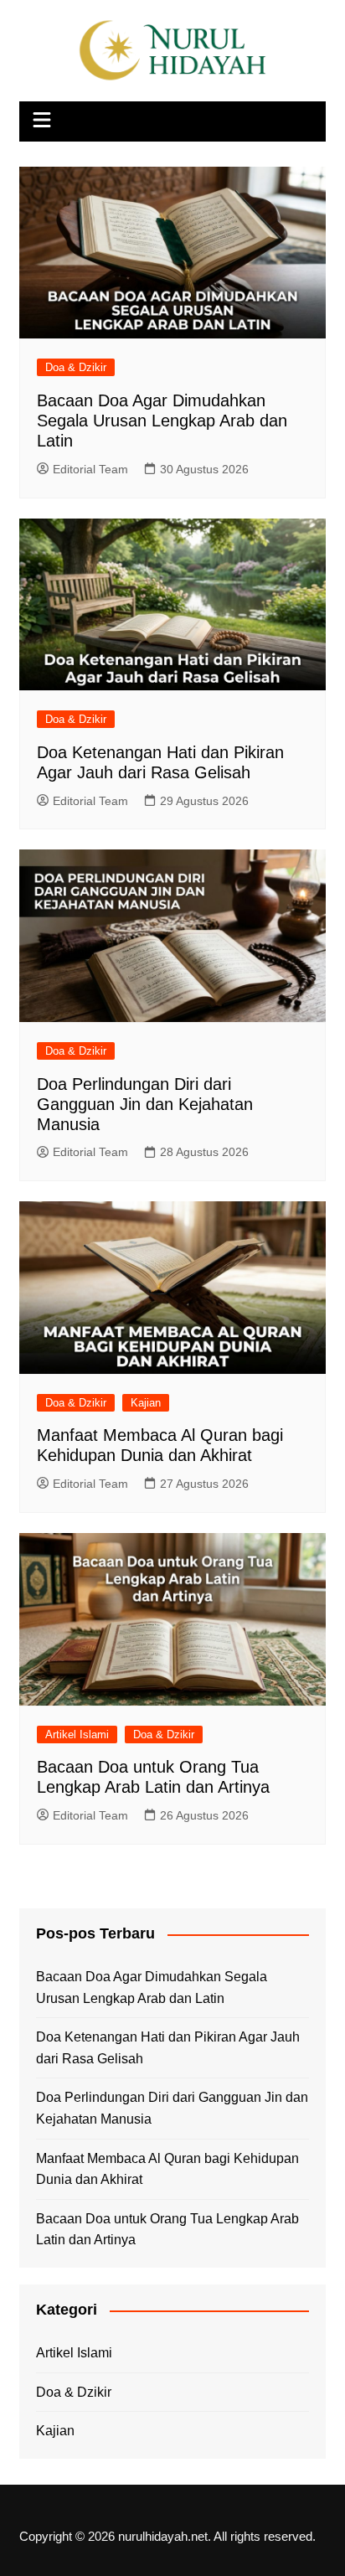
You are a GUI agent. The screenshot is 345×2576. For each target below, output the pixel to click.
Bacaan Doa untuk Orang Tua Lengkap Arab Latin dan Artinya (167, 2230)
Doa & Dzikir (76, 367)
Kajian (146, 1403)
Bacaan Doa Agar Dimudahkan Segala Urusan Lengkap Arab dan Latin (162, 421)
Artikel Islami (77, 1735)
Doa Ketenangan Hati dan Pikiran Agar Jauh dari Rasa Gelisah (168, 2048)
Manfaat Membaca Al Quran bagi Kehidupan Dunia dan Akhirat (167, 2169)
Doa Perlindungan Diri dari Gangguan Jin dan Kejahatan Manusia (145, 1104)
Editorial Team (90, 469)
